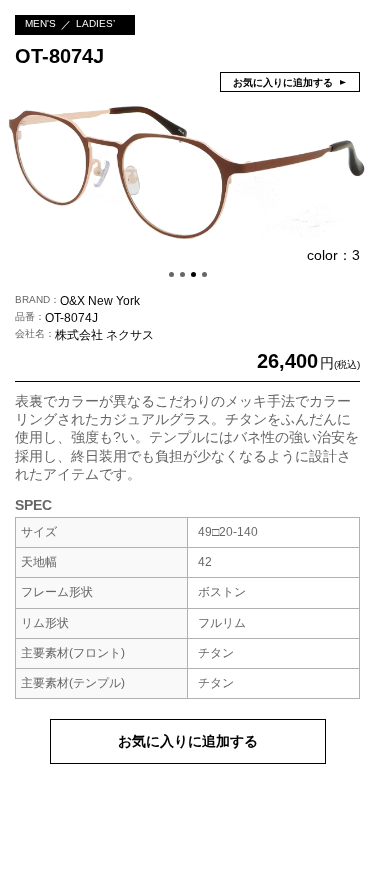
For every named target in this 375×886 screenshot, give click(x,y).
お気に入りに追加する (188, 741)
